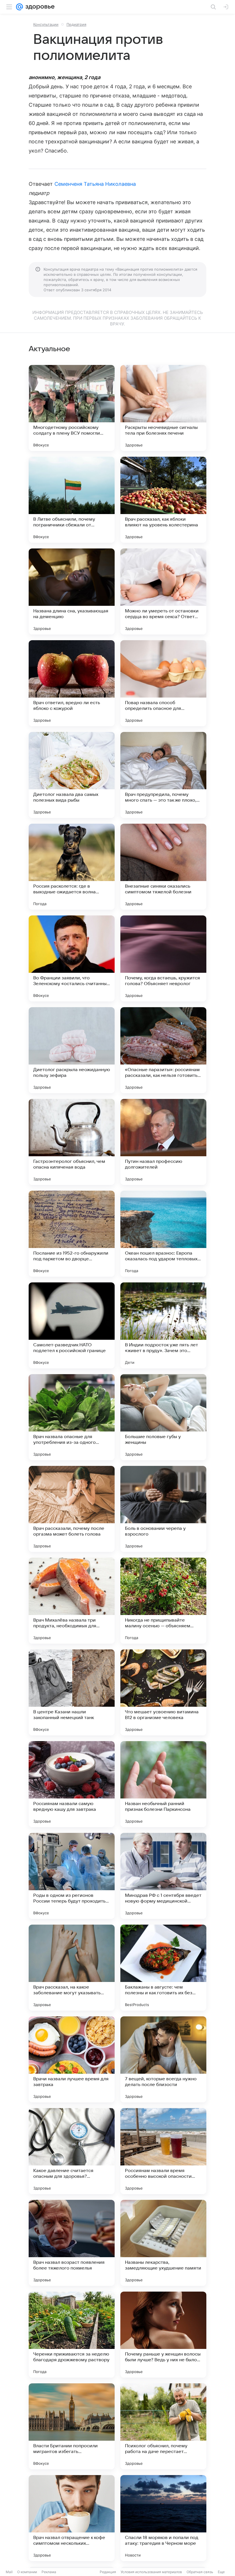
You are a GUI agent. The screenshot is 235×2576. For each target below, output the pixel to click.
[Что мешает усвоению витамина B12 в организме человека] (163, 1692)
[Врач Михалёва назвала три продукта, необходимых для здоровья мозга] (72, 1601)
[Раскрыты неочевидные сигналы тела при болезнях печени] (163, 408)
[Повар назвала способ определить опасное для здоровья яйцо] (163, 683)
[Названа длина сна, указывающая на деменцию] (72, 591)
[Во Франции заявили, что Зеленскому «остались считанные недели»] (72, 958)
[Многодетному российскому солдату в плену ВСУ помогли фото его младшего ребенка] (72, 408)
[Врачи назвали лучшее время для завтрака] (72, 2059)
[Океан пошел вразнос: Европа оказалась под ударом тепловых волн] (163, 1234)
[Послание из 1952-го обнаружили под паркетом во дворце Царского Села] (72, 1234)
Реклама (49, 2572)
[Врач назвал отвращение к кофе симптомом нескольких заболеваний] (72, 2518)
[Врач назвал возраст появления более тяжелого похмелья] (72, 2243)
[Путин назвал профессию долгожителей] (163, 1142)
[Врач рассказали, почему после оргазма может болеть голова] (72, 1509)
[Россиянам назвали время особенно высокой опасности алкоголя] (163, 2151)
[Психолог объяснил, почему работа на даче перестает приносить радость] (163, 2426)
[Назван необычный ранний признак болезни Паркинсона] (163, 1784)
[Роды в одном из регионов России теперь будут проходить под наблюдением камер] (72, 1876)
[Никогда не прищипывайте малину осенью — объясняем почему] (163, 1601)
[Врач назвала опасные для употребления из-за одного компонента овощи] (72, 1417)
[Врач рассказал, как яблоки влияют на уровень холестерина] (163, 500)
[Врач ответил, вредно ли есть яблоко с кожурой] (72, 683)
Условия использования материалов (151, 2572)
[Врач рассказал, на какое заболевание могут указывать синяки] (72, 1968)
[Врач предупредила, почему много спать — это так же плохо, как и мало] (163, 775)
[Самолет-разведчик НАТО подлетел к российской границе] (72, 1325)
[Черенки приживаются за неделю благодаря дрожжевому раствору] (72, 2335)
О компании (27, 2572)
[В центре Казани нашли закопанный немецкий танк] (72, 1692)
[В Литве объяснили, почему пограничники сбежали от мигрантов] (72, 500)
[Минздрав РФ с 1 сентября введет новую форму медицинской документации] (163, 1876)
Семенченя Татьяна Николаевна (95, 184)
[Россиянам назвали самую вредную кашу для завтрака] (72, 1784)
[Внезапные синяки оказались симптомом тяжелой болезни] (163, 867)
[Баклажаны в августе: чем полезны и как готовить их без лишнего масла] (163, 1968)
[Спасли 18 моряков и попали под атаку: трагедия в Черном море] (163, 2518)
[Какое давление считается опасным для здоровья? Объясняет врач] (72, 2151)
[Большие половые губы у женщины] (163, 1417)
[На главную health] (39, 7)
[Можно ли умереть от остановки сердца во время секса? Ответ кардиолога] (163, 591)
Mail (9, 2572)
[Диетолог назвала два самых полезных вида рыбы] (72, 775)
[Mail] (19, 7)
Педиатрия (76, 24)
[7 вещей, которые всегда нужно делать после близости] (163, 2059)
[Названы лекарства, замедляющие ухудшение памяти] (163, 2243)
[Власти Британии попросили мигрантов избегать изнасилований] (72, 2426)
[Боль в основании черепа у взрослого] (163, 1509)
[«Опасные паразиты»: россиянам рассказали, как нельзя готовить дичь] (163, 1050)
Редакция (108, 2572)
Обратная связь (200, 2572)
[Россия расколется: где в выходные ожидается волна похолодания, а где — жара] (72, 867)
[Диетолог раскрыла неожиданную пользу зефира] (72, 1050)
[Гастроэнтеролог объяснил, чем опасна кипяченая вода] (72, 1142)
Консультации (46, 24)
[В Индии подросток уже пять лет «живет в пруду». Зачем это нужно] (163, 1325)
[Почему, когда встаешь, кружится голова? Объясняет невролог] (163, 958)
